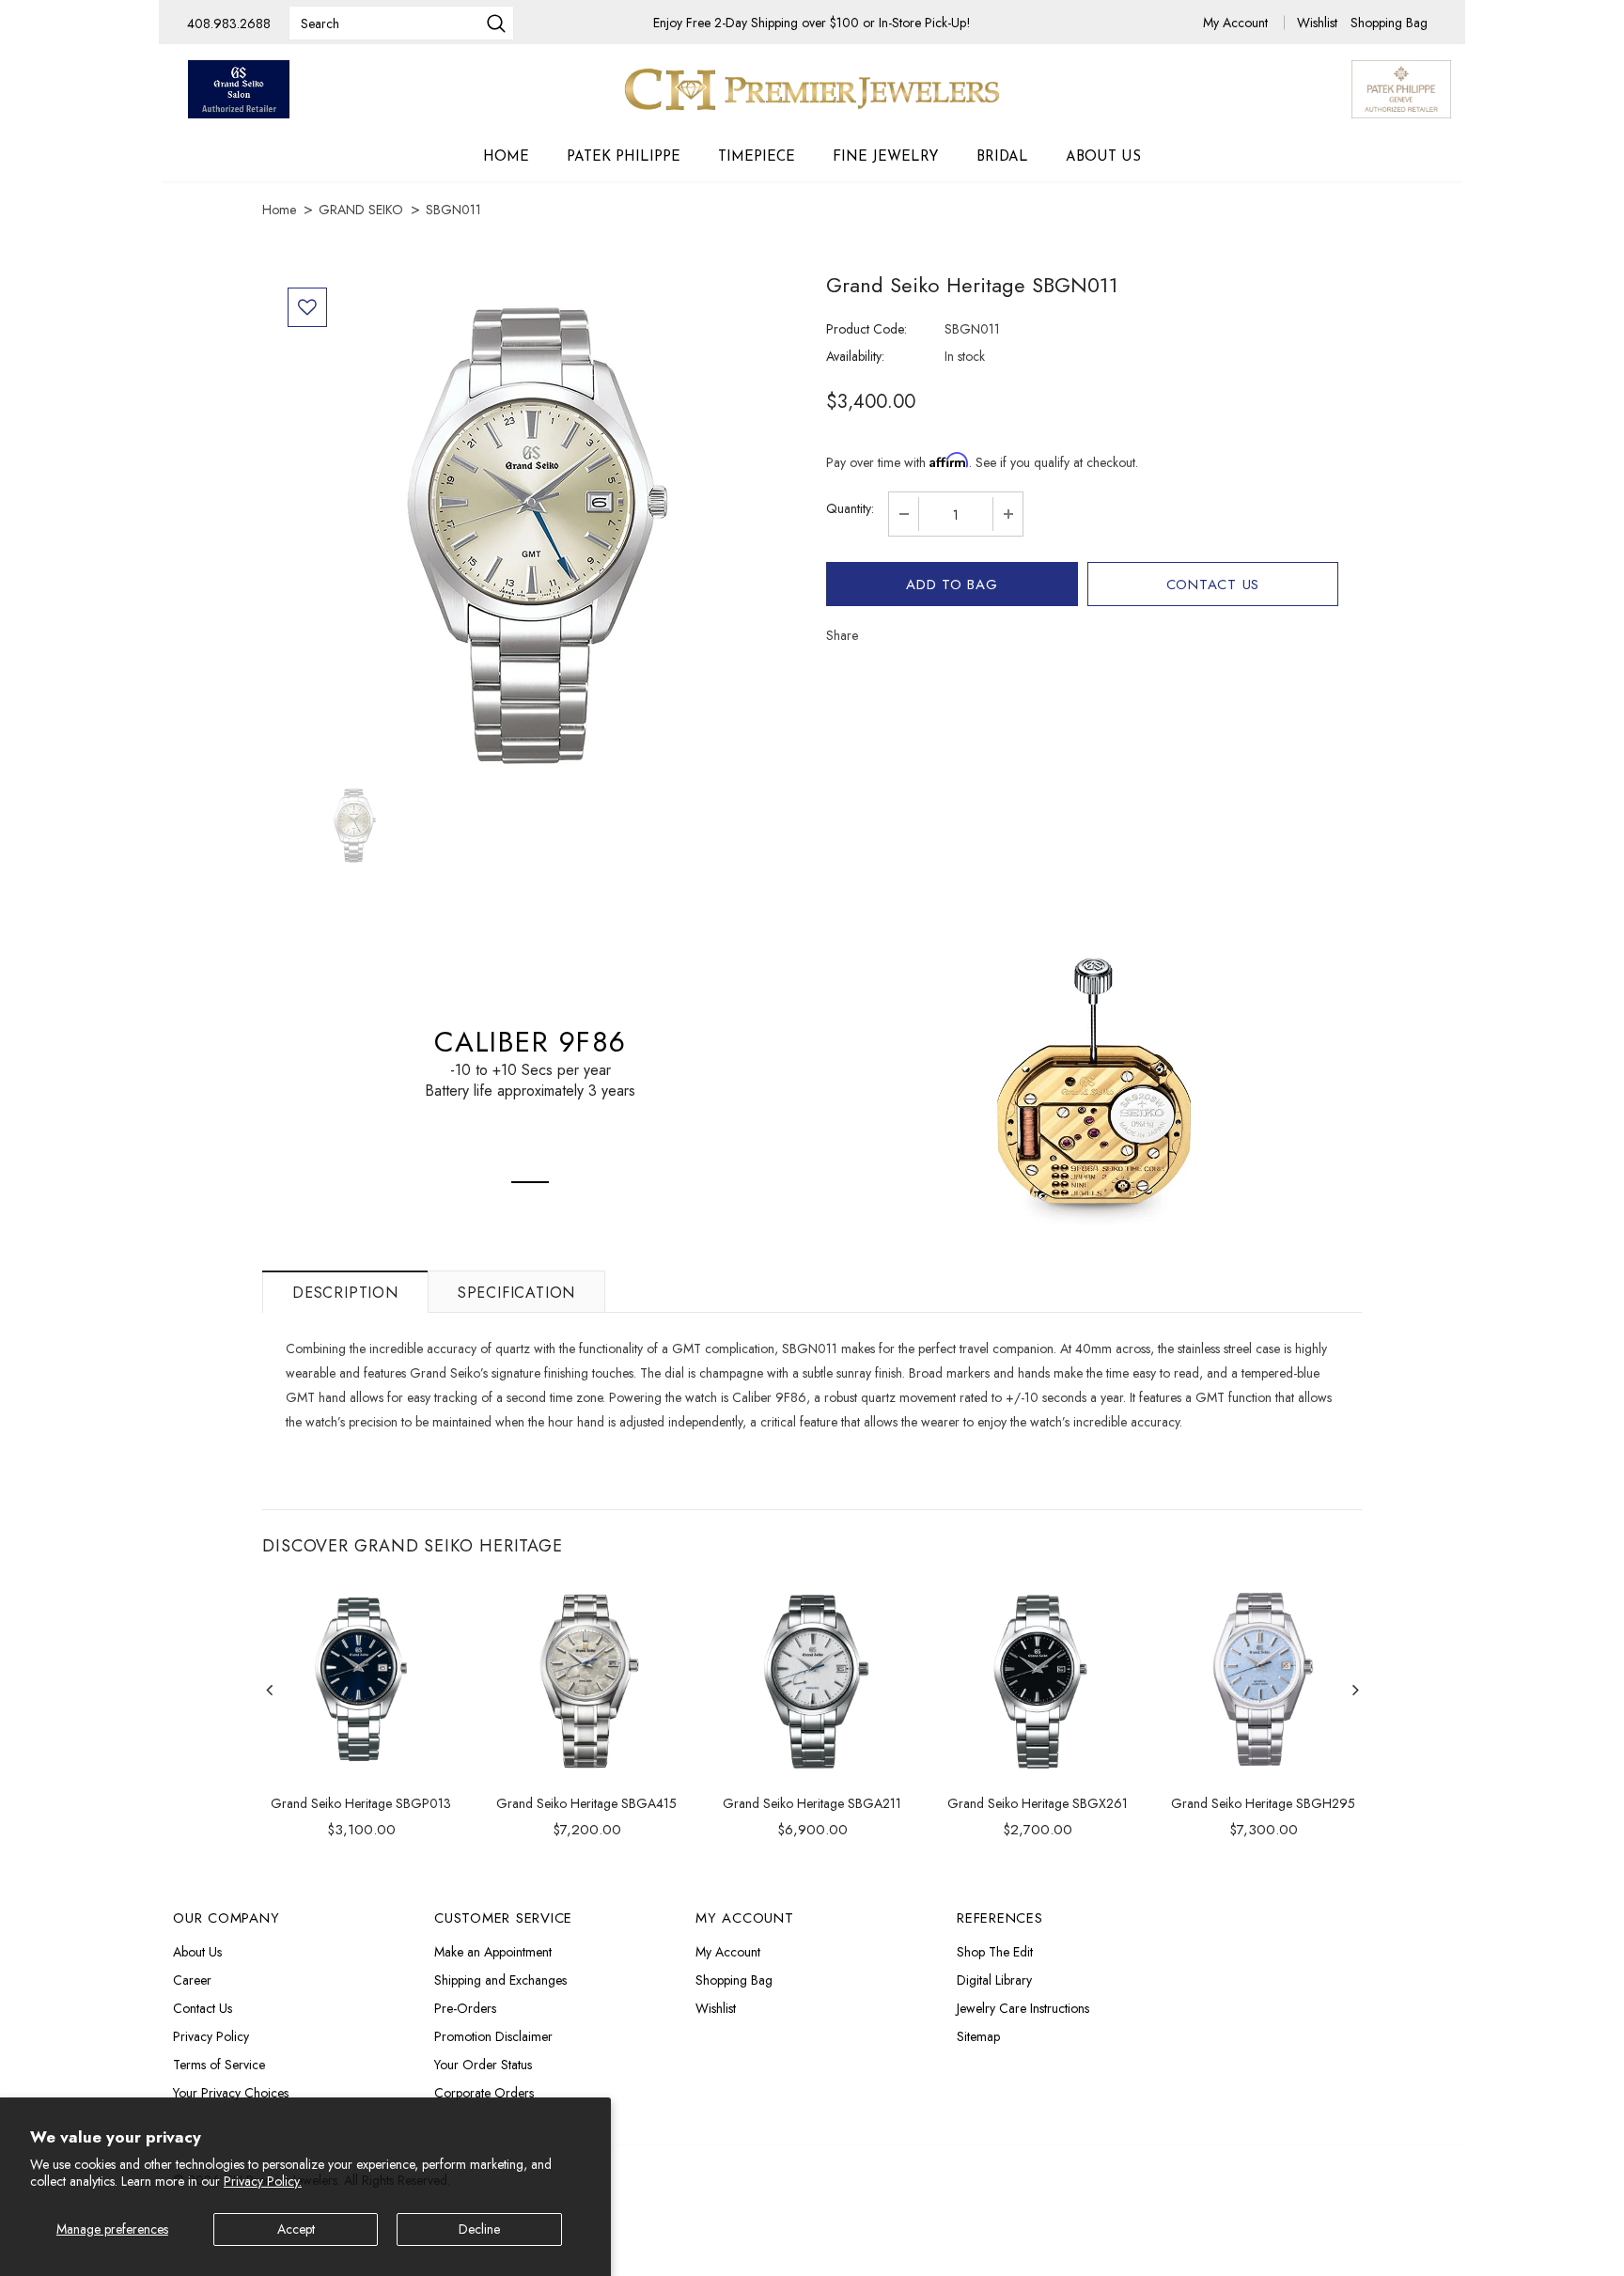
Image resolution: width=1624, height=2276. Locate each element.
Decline (479, 2229)
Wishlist (1319, 23)
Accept (296, 2229)
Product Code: (867, 329)
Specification (516, 1293)
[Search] (496, 25)
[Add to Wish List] (307, 307)
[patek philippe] (1401, 87)
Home (279, 210)
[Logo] (812, 89)
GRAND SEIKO (361, 210)
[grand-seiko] (239, 89)
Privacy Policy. (263, 2181)
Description (345, 1293)
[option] (537, 530)
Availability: (855, 356)
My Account (1237, 23)
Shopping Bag (1389, 23)
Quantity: (850, 508)
